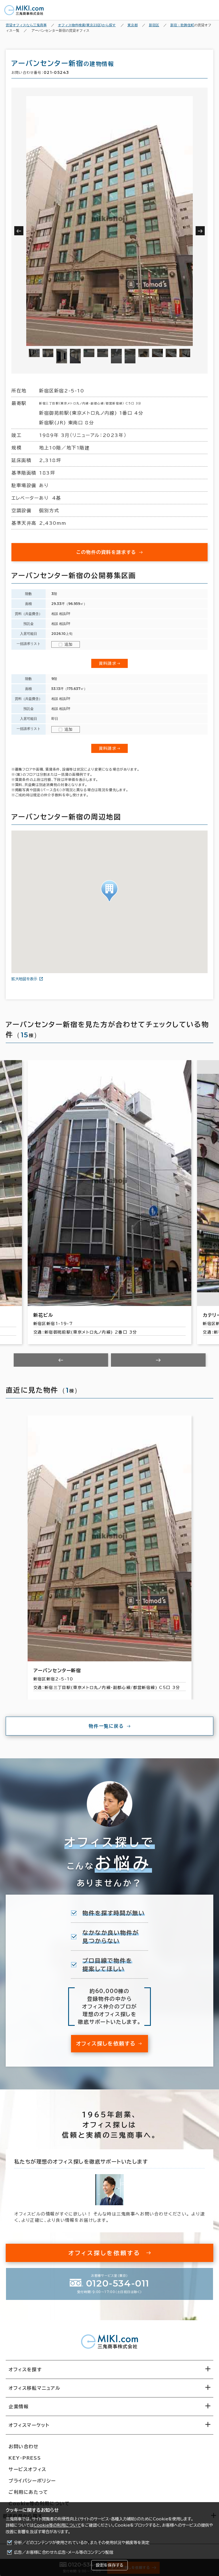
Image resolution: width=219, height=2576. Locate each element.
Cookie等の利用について (57, 2525)
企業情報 (19, 2407)
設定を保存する (109, 2565)
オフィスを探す (25, 2370)
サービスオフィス (28, 2469)
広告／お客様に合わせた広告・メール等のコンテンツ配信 (64, 2552)
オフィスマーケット (29, 2425)
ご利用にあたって (28, 2492)
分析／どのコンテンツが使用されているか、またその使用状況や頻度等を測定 (82, 2543)
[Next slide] (158, 1360)
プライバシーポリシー (32, 2481)
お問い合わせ (24, 2447)
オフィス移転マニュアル (35, 2388)
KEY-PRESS (25, 2458)
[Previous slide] (61, 1360)
